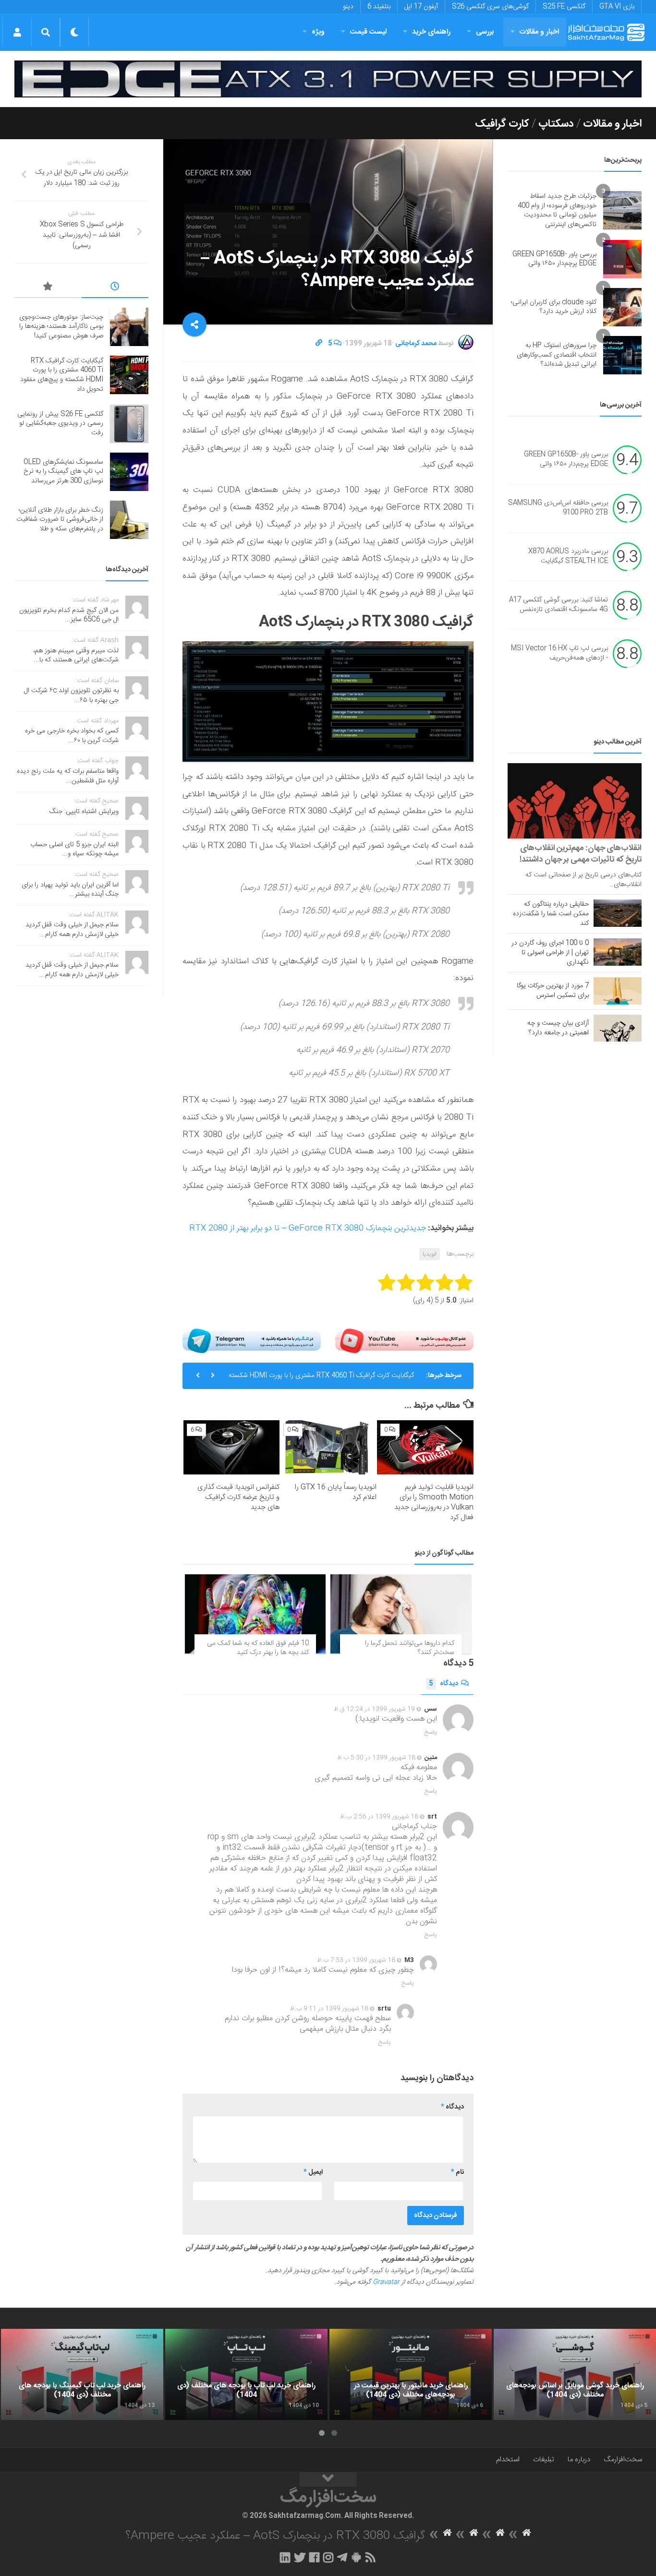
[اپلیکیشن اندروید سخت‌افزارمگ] (356, 2557)
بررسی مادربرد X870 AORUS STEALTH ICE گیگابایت (568, 557)
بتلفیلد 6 (379, 7)
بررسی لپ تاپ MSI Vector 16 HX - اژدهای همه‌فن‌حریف (559, 654)
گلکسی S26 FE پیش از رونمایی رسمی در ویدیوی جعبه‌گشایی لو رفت (321, 1376)
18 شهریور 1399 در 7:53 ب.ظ (356, 1960)
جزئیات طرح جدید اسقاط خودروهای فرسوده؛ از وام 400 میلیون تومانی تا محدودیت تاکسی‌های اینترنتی (557, 210)
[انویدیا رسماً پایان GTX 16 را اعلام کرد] (328, 1447)
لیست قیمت (368, 32)
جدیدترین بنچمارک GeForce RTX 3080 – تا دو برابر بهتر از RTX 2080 (308, 1228)
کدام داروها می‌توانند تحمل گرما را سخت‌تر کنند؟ (410, 1648)
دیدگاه (443, 1684)
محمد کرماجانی (416, 344)
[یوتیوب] (404, 1341)
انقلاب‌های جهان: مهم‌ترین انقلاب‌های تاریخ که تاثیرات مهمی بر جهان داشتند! (581, 854)
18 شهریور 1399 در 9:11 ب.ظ (329, 2009)
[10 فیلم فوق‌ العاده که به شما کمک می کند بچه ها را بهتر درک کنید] (255, 1614)
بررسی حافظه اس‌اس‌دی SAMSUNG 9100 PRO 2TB (558, 508)
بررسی (485, 32)
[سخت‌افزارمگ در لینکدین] (285, 2557)
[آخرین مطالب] (115, 288)
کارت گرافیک (502, 124)
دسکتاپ (556, 124)
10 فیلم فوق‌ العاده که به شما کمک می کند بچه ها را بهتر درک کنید (258, 1648)
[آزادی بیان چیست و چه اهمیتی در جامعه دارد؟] (618, 1028)
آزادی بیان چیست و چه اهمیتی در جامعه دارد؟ (558, 1028)
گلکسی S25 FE (564, 7)
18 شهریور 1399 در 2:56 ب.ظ (379, 1817)
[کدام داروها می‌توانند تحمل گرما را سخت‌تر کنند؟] (401, 1614)
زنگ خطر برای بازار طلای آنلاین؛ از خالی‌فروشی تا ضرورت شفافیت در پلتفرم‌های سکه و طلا (60, 520)
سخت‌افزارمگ (623, 2460)
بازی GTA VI (617, 7)
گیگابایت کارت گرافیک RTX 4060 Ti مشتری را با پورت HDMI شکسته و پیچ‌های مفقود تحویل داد (62, 375)
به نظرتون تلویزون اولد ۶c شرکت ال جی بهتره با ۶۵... (71, 695)
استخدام (508, 2460)
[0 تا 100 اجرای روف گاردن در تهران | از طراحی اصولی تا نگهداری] (618, 952)
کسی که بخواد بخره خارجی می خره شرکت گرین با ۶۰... (72, 736)
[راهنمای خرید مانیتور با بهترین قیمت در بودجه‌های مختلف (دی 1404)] (411, 2374)
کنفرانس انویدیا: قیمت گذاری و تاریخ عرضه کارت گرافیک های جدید (238, 1497)
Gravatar (386, 2282)
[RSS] (371, 2557)
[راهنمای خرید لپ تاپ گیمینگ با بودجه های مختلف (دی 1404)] (82, 2374)
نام (457, 2172)
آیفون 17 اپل (421, 7)
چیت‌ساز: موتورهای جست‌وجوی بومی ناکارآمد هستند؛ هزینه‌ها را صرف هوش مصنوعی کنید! (61, 327)
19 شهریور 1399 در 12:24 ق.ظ (374, 1709)
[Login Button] (17, 32)
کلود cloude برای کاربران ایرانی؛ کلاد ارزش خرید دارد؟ (554, 307)
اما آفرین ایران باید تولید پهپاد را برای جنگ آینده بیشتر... (70, 890)
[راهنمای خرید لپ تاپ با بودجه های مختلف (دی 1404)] (246, 2374)
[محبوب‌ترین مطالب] (48, 288)
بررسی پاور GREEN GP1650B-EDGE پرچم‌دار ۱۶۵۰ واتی (554, 259)
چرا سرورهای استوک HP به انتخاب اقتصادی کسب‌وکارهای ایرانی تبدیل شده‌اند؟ (557, 355)
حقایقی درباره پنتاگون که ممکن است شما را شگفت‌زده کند (551, 914)
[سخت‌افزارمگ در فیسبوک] (314, 2557)
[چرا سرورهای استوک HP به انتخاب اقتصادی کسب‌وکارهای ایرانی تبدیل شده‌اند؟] (622, 355)
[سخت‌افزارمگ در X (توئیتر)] (300, 2557)
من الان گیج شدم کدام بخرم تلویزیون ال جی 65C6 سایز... (69, 615)
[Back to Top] (328, 2480)
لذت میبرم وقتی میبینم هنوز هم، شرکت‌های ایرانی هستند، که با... (76, 656)
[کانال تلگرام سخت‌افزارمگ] (342, 2557)
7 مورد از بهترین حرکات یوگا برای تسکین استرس (553, 991)
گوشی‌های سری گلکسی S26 (490, 7)
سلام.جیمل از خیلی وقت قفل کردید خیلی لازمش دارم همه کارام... (72, 930)
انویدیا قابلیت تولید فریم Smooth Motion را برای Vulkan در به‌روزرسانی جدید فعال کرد (434, 1502)
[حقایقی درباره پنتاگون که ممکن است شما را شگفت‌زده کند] (618, 913)
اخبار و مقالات (539, 32)
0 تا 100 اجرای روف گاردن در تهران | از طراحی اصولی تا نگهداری (550, 953)
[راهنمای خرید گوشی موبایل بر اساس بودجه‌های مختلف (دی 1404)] (575, 2374)
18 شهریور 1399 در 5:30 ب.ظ (376, 1758)
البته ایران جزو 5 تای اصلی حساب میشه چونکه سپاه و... (74, 850)
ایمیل (313, 2172)
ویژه (318, 32)
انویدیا (430, 1254)
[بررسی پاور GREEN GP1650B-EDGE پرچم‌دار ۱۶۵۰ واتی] (622, 259)
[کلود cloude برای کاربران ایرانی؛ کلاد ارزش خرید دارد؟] (622, 307)
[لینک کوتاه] (319, 344)
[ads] (328, 79)
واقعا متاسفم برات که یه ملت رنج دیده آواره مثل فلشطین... (68, 776)
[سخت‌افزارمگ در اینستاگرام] (328, 2557)
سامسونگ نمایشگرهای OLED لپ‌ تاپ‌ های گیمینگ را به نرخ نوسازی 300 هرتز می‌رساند (63, 472)
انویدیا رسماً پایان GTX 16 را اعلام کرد (336, 1492)
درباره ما (579, 2460)
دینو (348, 7)
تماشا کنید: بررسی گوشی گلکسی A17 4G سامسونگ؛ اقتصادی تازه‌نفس (559, 605)
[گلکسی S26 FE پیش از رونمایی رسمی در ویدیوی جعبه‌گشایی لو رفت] (129, 424)
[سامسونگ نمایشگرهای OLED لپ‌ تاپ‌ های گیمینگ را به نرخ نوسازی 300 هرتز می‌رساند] (129, 472)
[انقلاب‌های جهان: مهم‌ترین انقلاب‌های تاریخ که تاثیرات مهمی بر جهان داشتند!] (575, 801)
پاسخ (431, 1732)
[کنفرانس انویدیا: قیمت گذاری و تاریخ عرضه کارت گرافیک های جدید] (232, 1447)
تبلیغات (544, 2460)
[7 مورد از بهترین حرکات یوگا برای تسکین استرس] (618, 991)
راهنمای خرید (431, 32)
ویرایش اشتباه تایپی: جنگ (84, 812)
